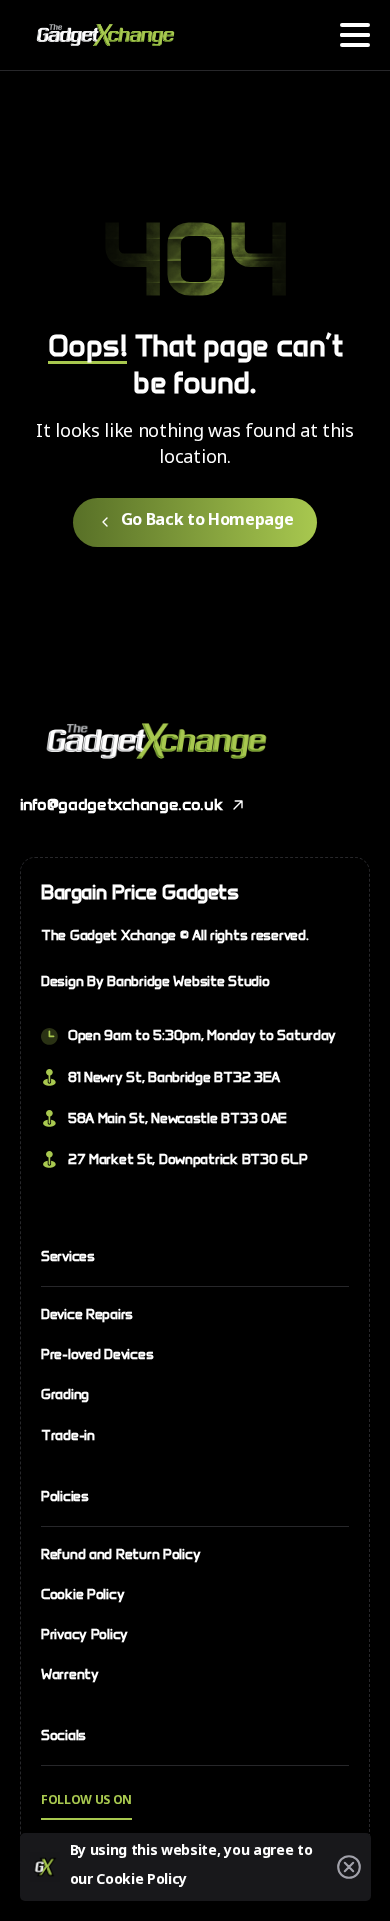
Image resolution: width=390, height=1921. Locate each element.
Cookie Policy (141, 1881)
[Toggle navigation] (355, 35)
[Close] (349, 1867)
